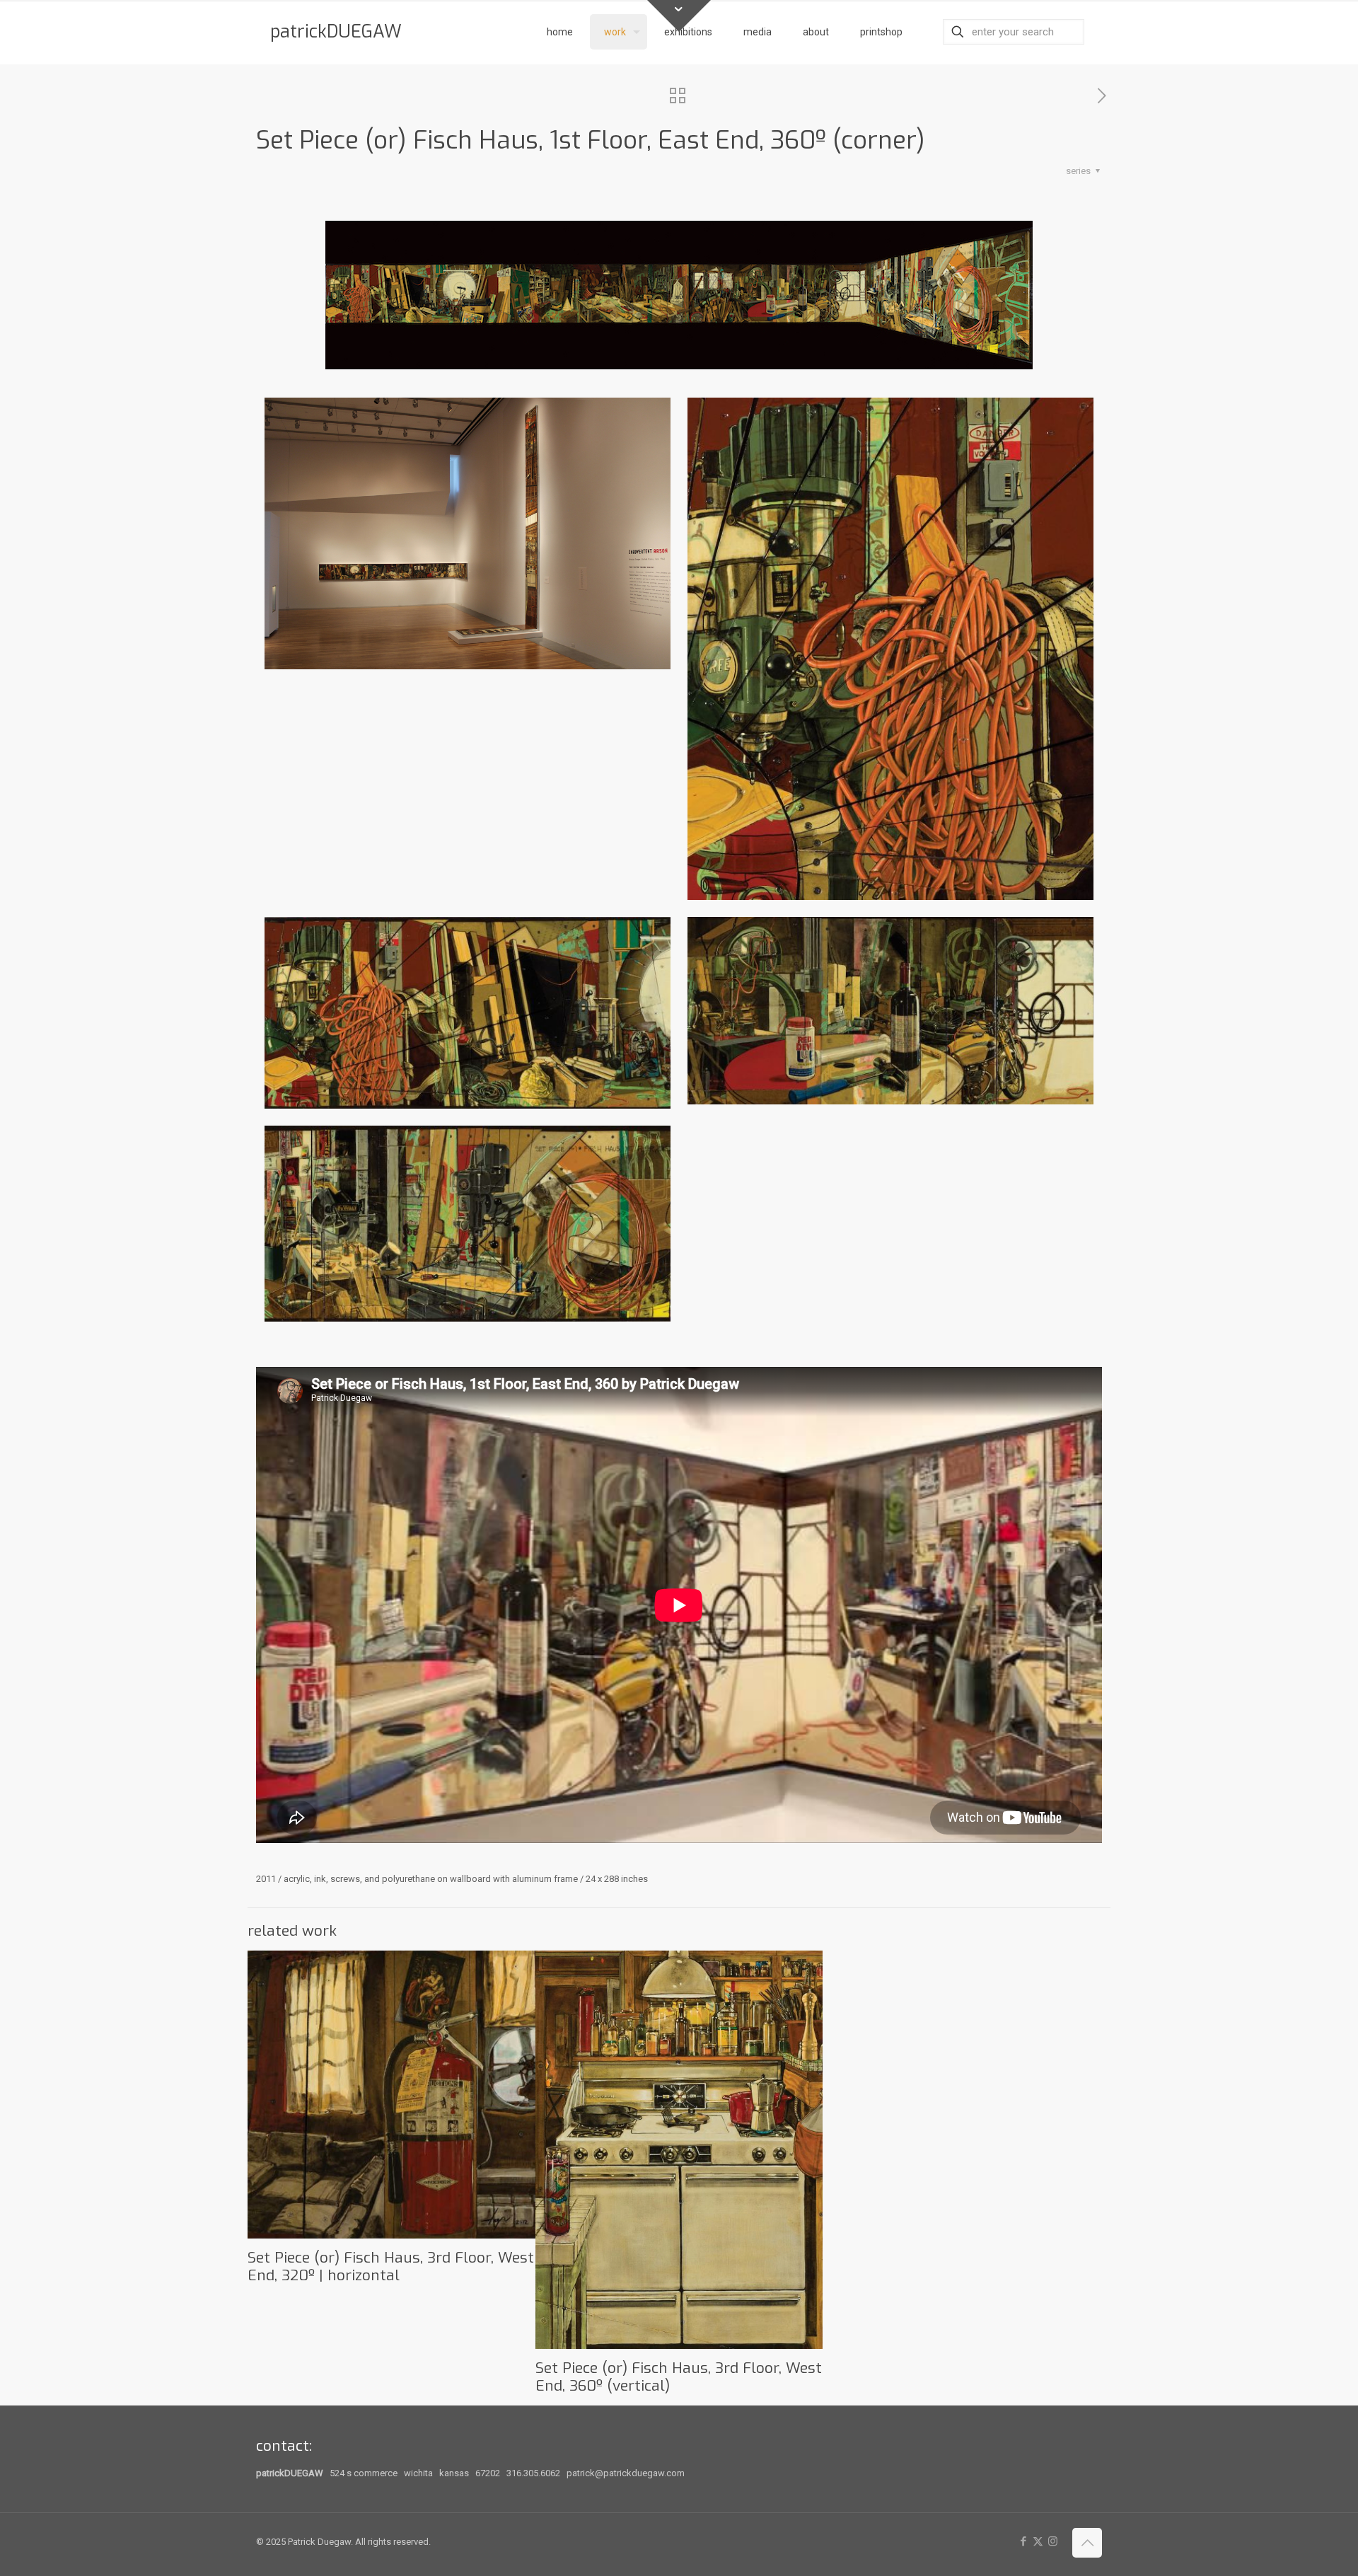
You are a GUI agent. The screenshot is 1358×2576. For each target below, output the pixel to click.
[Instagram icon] (1053, 2541)
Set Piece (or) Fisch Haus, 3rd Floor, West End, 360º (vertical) (679, 2377)
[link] (679, 295)
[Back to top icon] (1087, 2543)
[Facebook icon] (1023, 2541)
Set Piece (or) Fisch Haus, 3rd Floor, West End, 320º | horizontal (391, 2266)
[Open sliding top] (679, 16)
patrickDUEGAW (336, 31)
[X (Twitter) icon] (1038, 2541)
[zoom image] (679, 295)
